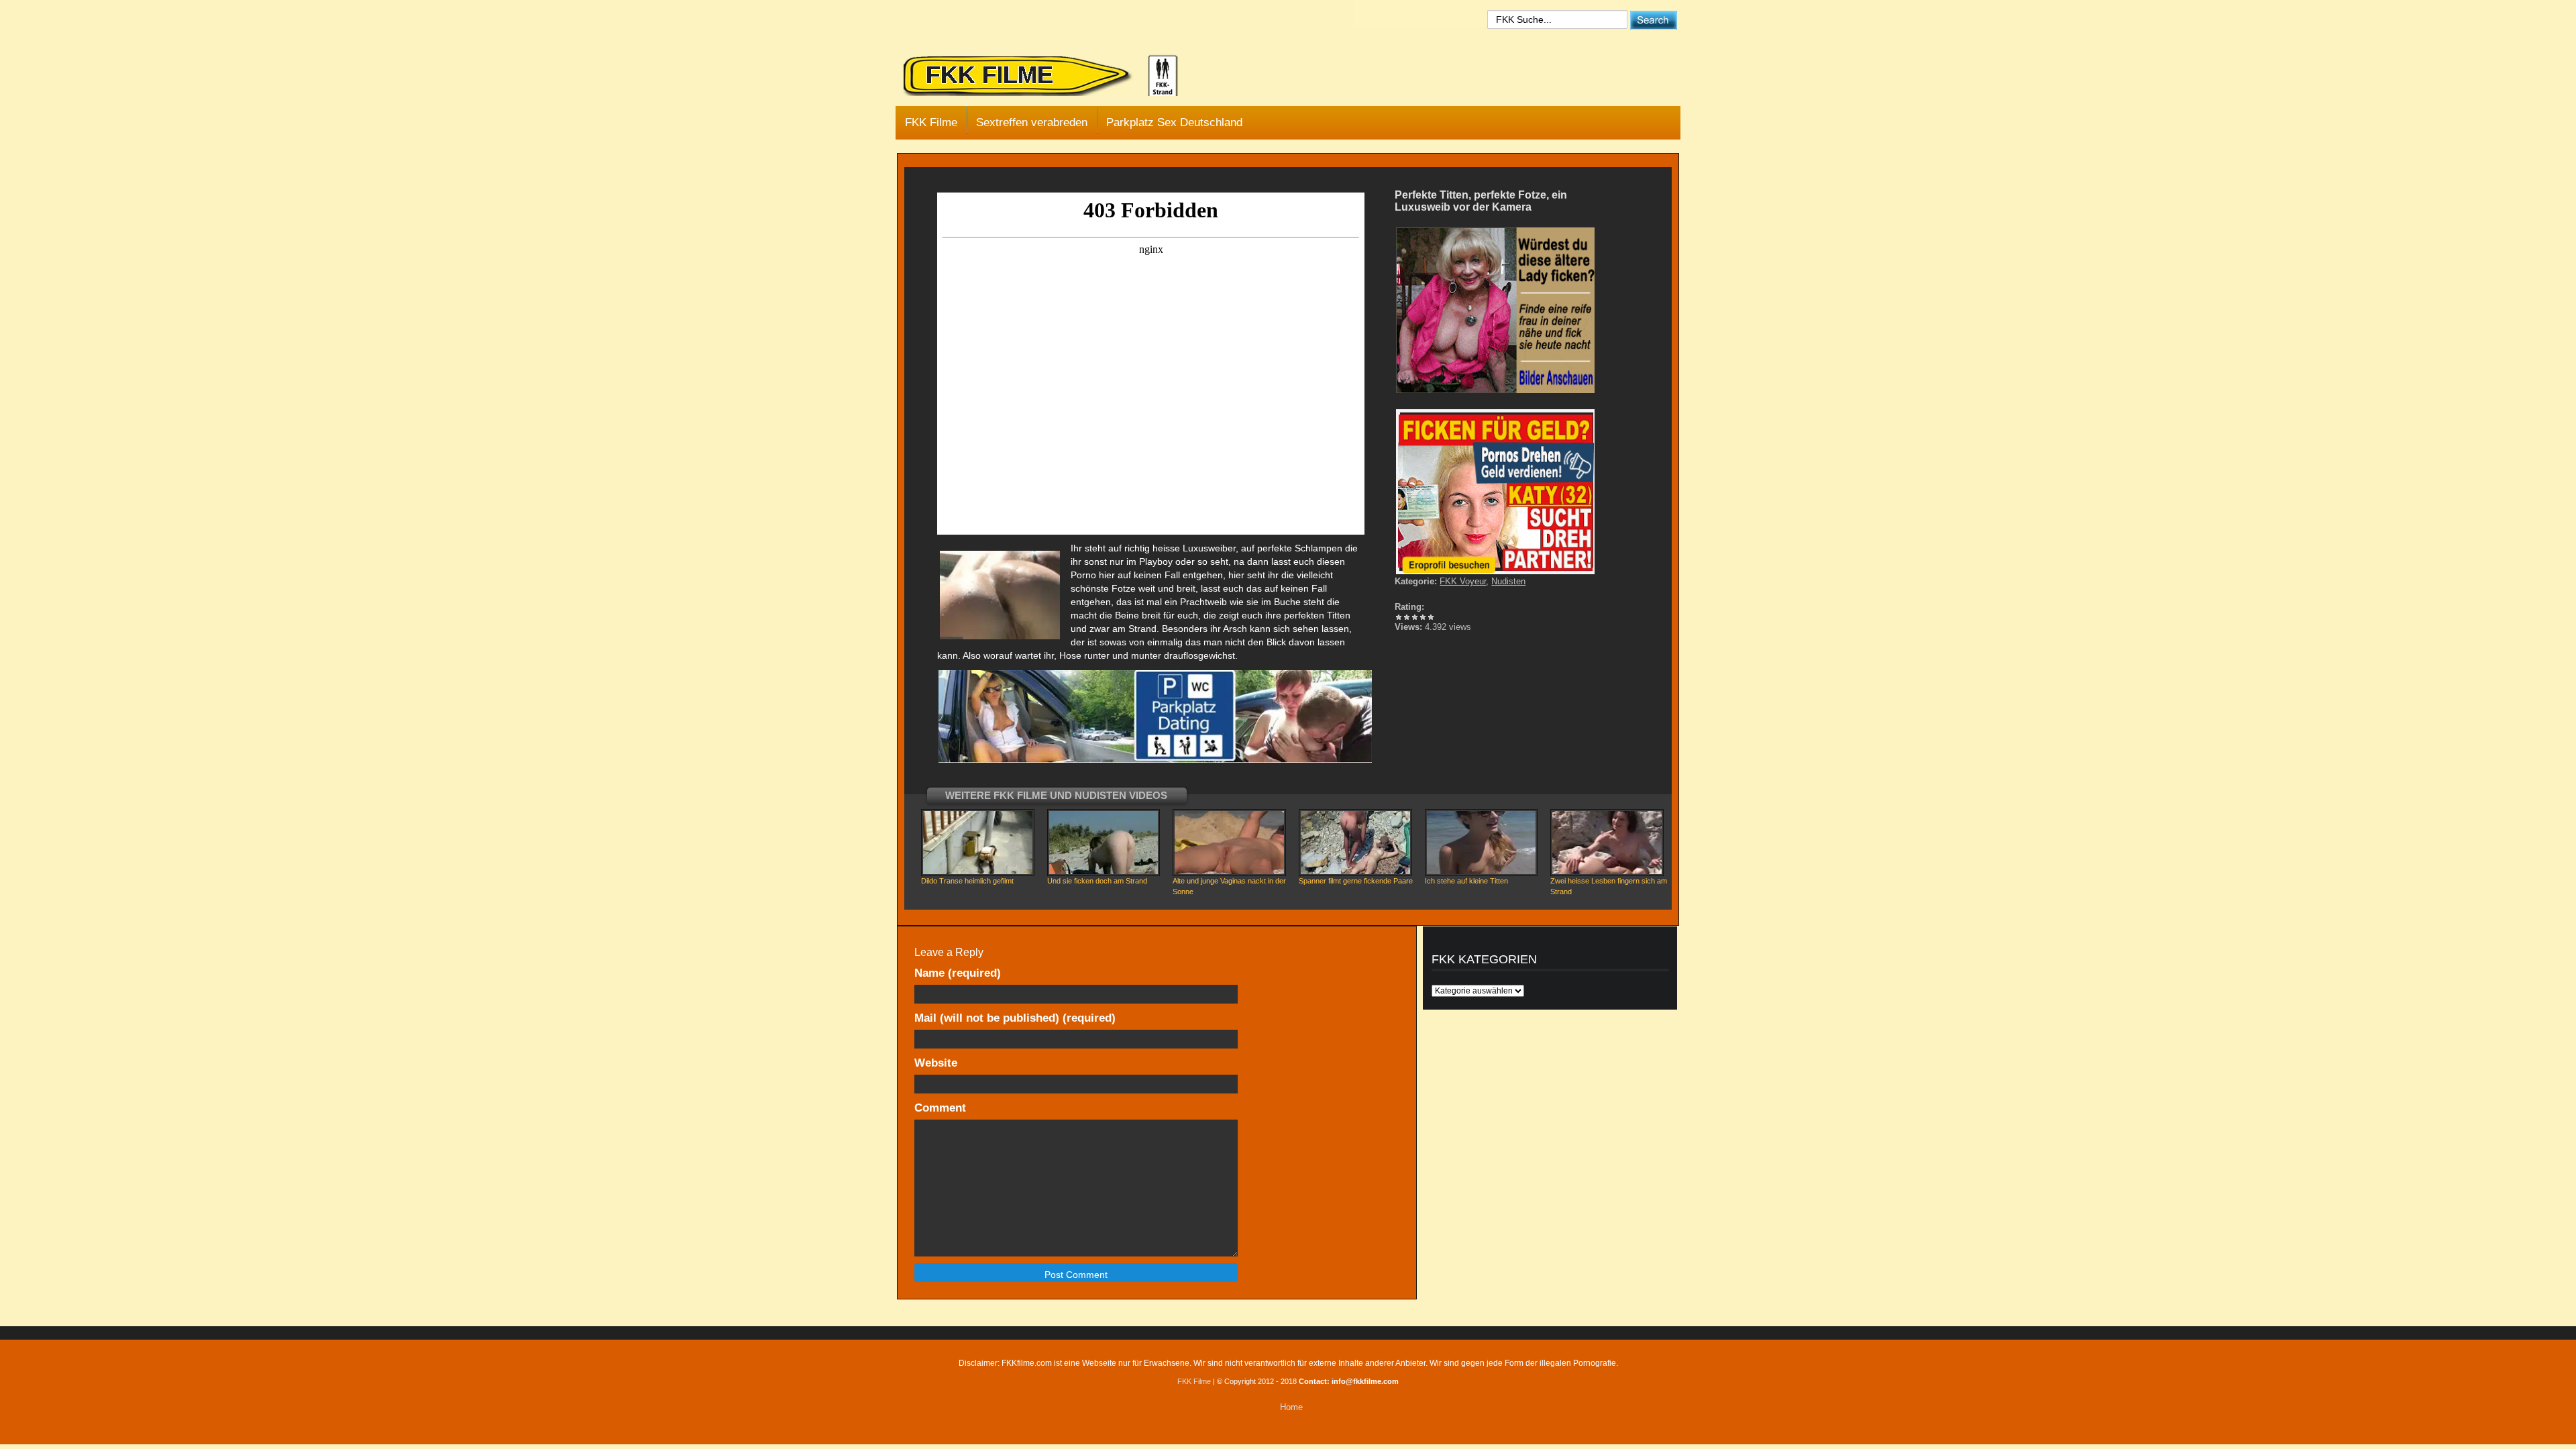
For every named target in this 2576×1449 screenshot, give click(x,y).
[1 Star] (1399, 617)
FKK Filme (931, 122)
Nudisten (1508, 581)
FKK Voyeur (1463, 581)
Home (1291, 1407)
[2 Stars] (1407, 617)
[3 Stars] (1415, 617)
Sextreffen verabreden (1032, 122)
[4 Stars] (1423, 617)
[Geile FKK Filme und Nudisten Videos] (1050, 76)
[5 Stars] (1431, 617)
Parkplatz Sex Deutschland (1174, 122)
